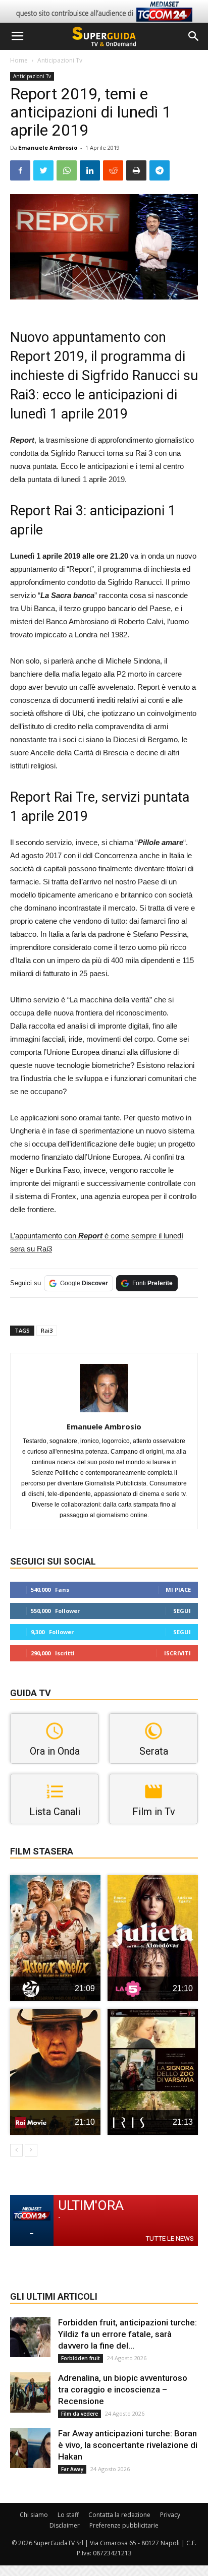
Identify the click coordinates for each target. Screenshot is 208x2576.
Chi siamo (34, 2515)
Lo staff (68, 2515)
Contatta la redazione (119, 2515)
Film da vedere (80, 2414)
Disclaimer (65, 2525)
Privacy (170, 2515)
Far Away (72, 2469)
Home (19, 60)
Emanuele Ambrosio (48, 147)
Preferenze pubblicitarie (124, 2525)
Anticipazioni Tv (60, 60)
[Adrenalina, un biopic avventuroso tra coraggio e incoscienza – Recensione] (30, 2392)
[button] (194, 36)
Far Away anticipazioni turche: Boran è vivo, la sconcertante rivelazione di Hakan (128, 2445)
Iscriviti (177, 1653)
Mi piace (178, 1590)
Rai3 (47, 1330)
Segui (182, 1611)
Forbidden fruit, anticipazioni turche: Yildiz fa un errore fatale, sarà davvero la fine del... (127, 2334)
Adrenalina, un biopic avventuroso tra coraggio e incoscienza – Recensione (123, 2389)
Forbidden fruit (81, 2358)
